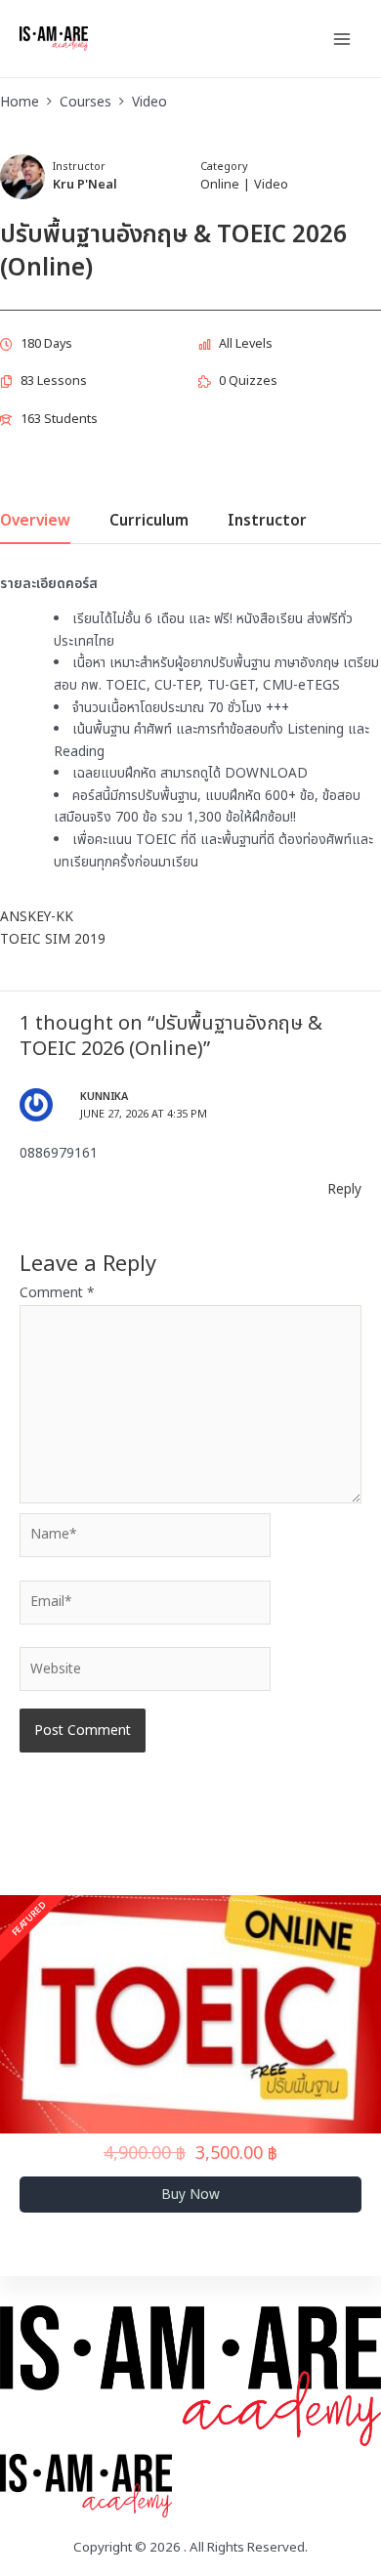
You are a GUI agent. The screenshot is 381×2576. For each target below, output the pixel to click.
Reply (344, 1189)
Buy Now (190, 2195)
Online (220, 185)
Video (271, 185)
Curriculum (149, 523)
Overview (35, 523)
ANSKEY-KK (37, 917)
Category (224, 167)
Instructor (79, 167)
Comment (57, 1293)
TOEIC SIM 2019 (53, 939)
